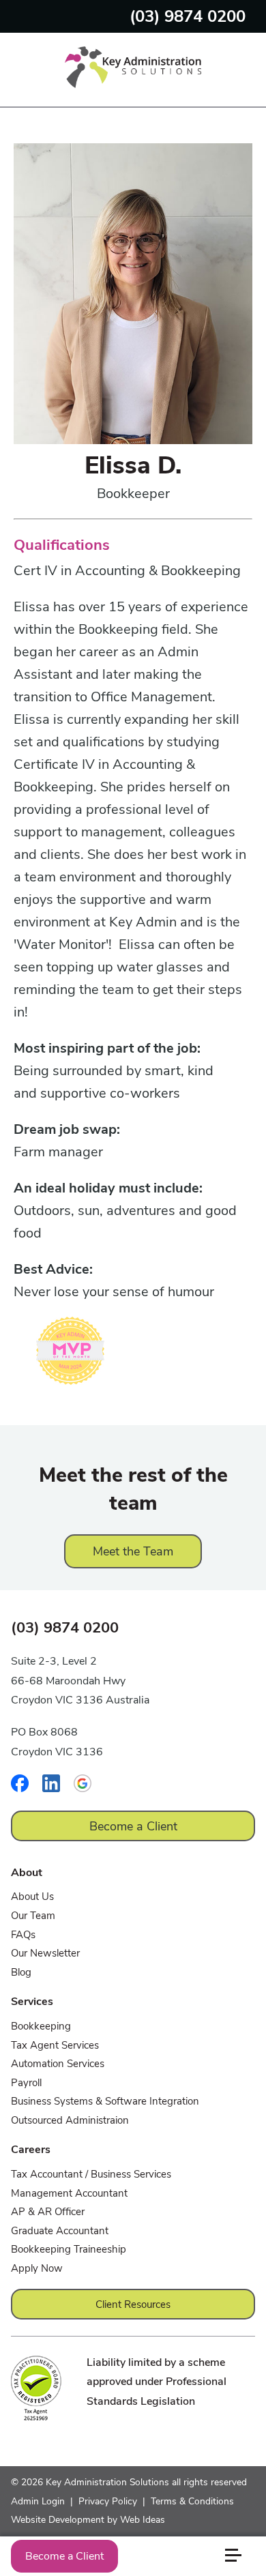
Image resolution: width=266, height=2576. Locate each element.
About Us (32, 1897)
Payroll (26, 2083)
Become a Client (64, 2556)
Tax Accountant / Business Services (91, 2174)
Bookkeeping (41, 2026)
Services (32, 2002)
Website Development (58, 2520)
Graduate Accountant (60, 2231)
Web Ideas (143, 2520)
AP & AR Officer (48, 2212)
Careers (31, 2150)
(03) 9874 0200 (188, 16)
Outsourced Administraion (70, 2120)
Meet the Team (133, 1551)
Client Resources (133, 2304)
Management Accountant (69, 2193)
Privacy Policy (108, 2501)
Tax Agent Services (55, 2045)
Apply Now (37, 2268)
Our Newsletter (45, 1953)
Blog (21, 1972)
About (27, 1873)
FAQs (23, 1935)
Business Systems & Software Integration (105, 2101)
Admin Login (38, 2501)
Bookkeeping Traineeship (69, 2249)
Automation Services (58, 2064)
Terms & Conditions (192, 2501)
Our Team (33, 1916)
